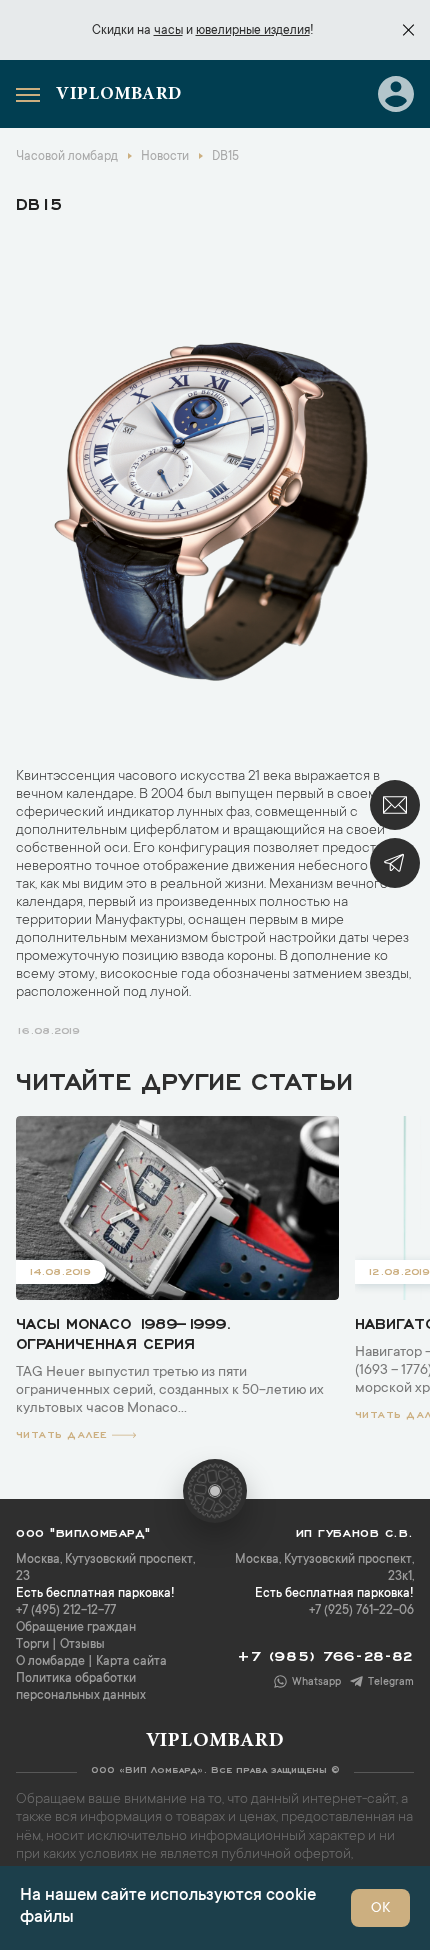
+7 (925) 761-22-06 (361, 1611)
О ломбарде (50, 1662)
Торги (32, 1645)
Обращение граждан (76, 1628)
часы (168, 31)
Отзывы (82, 1645)
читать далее (62, 1433)
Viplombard (119, 95)
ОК (380, 1909)
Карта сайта (131, 1662)
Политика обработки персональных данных (81, 1687)
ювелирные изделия (253, 31)
